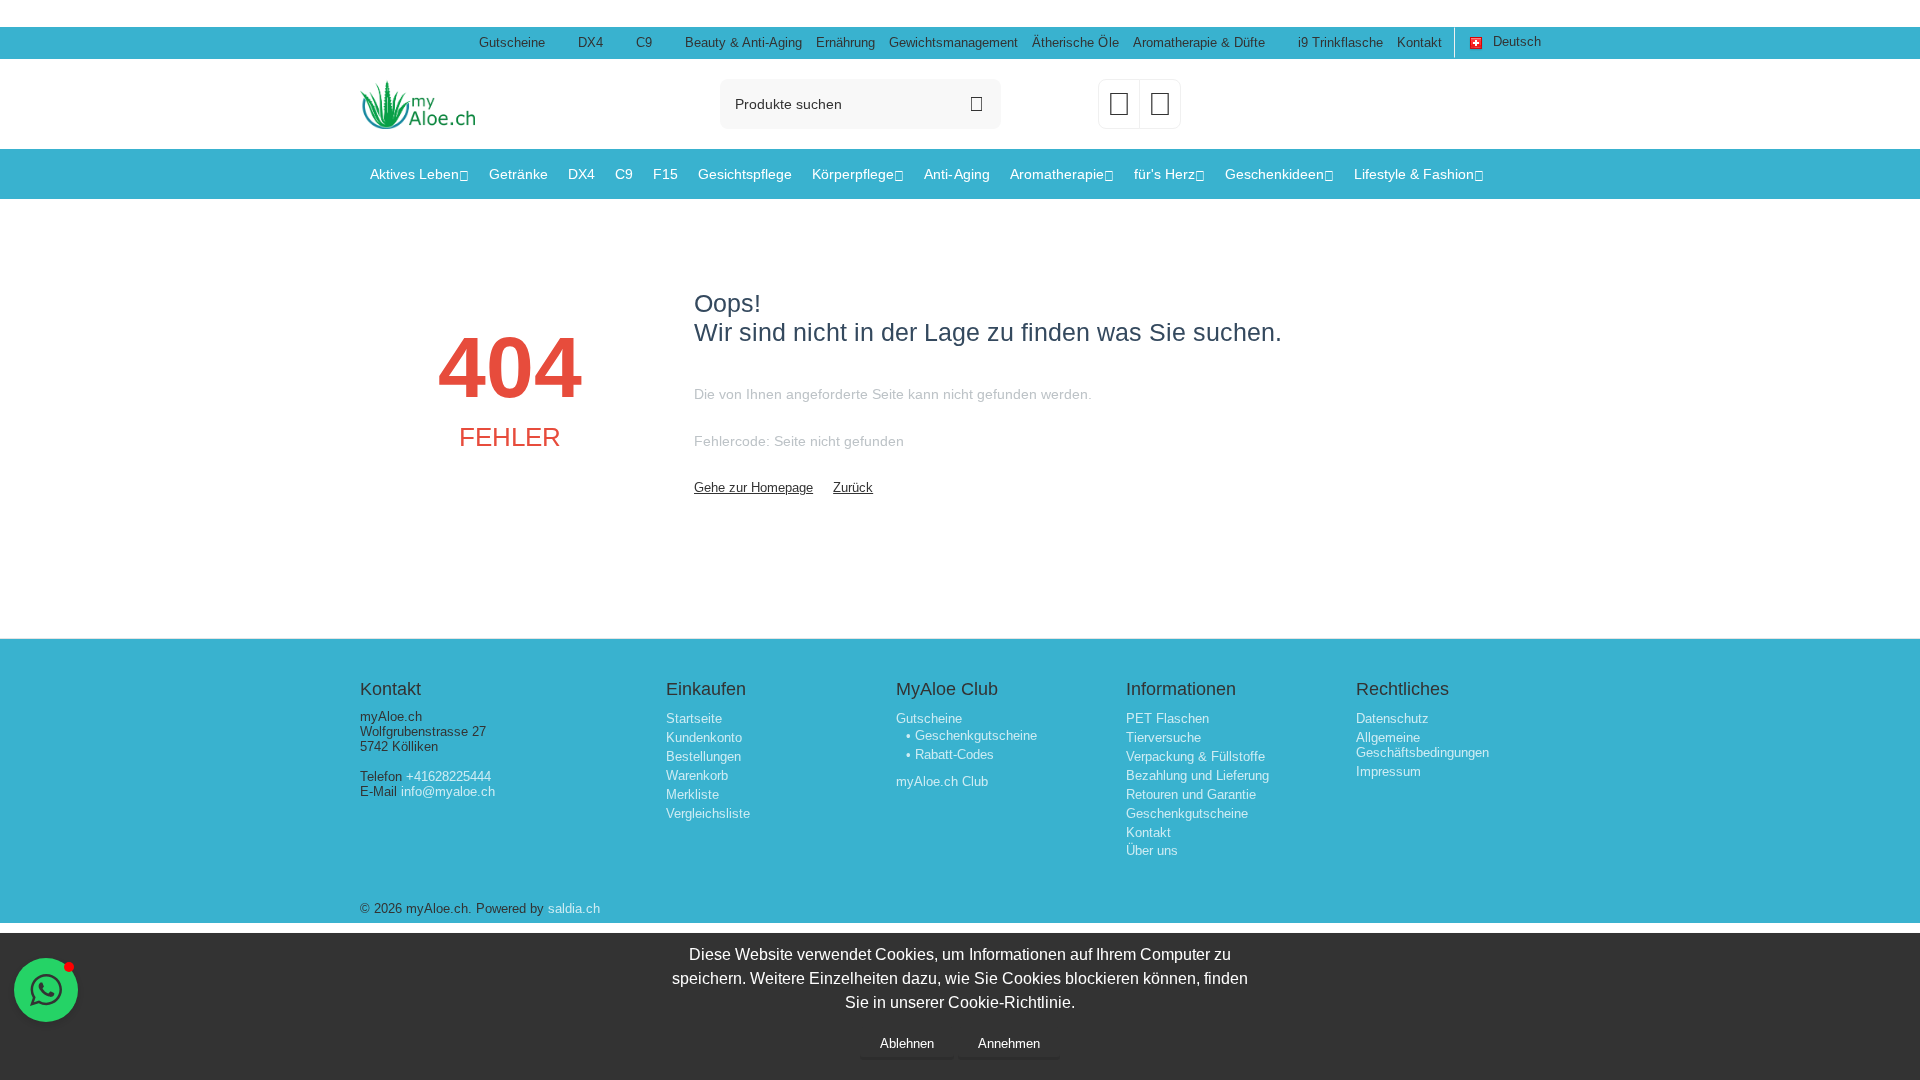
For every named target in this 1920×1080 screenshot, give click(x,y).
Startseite (694, 718)
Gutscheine (512, 42)
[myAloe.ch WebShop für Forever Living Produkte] (417, 102)
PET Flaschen (1167, 718)
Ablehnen (907, 1043)
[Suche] (976, 104)
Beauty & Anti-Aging (743, 42)
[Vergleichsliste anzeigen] (1160, 110)
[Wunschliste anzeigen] (1119, 110)
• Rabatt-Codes (950, 754)
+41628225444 (448, 776)
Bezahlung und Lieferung (1197, 775)
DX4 (590, 42)
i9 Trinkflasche (1340, 42)
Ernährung (845, 42)
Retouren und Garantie (1191, 794)
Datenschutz (1392, 718)
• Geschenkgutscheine (971, 735)
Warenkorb (697, 775)
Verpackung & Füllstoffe (1195, 756)
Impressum (1388, 771)
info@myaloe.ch (448, 791)
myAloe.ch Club (942, 781)
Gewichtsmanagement (953, 42)
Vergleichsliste (708, 813)
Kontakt (1419, 42)
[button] (46, 990)
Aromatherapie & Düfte (1199, 42)
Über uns (1152, 850)
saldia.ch (574, 908)
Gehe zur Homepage (753, 487)
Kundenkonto (704, 737)
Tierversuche (1163, 737)
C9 (644, 42)
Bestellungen (703, 756)
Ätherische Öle (1075, 42)
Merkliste (692, 794)
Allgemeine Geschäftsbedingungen (1422, 745)
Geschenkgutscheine (1187, 813)
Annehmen (1009, 1043)
